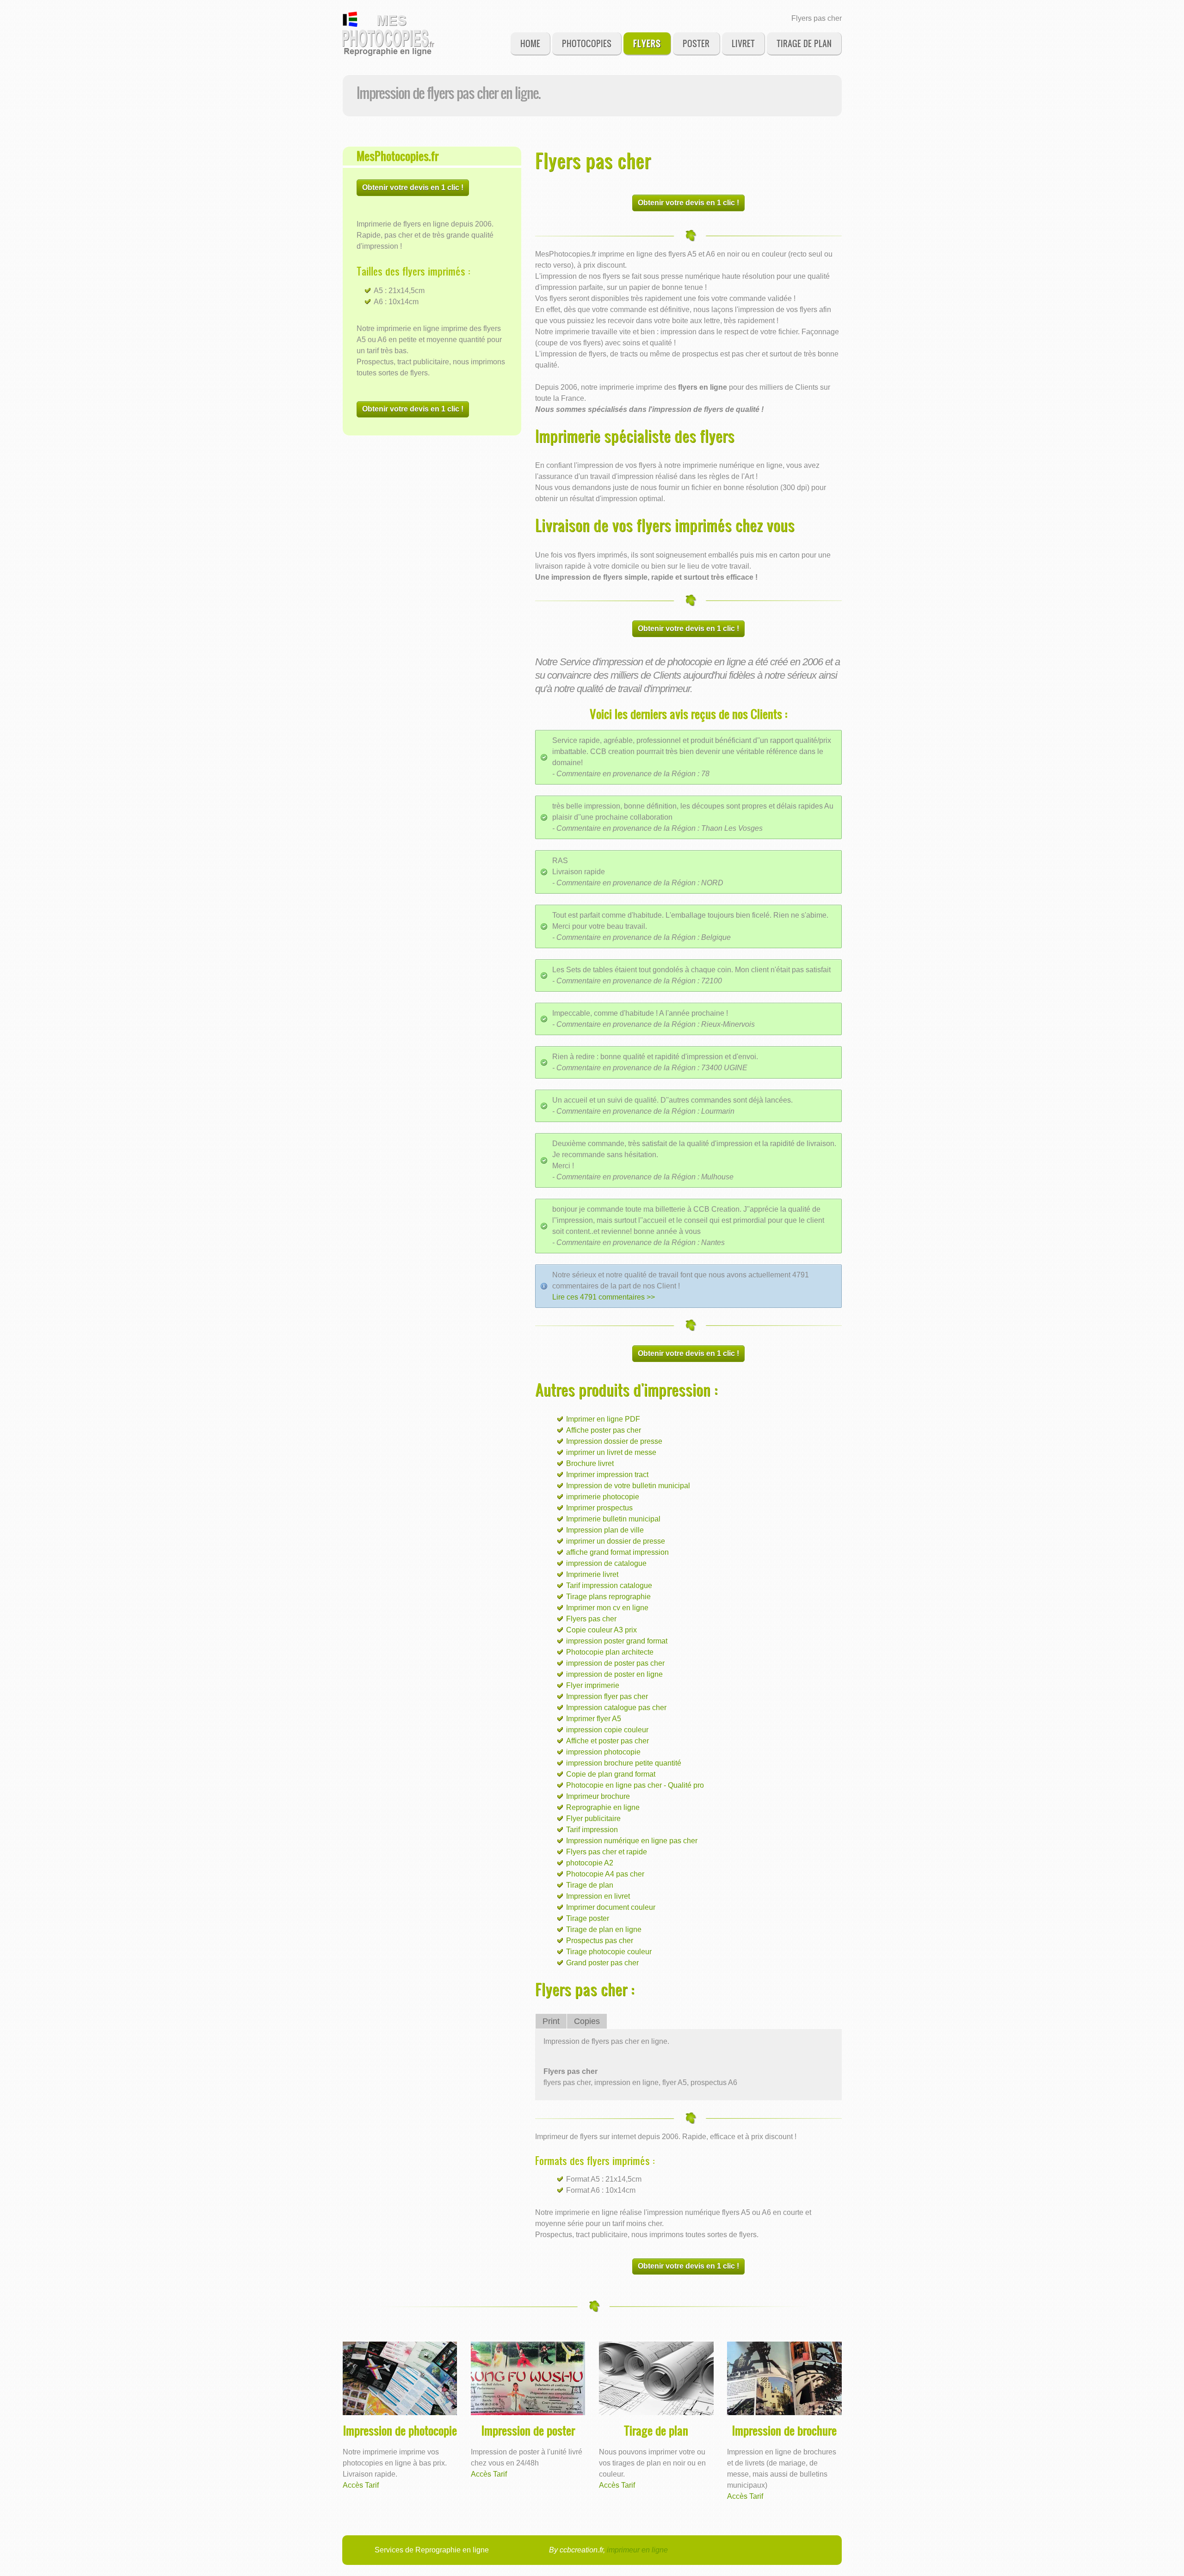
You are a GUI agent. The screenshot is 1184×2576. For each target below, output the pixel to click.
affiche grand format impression (617, 1552)
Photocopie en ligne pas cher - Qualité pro (635, 1785)
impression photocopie (603, 1752)
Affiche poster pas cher (604, 1430)
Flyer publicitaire (593, 1819)
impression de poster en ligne (614, 1674)
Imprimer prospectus (599, 1508)
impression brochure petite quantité (624, 1763)
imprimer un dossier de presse (616, 1541)
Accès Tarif (361, 2485)
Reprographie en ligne (603, 1807)
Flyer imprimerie (593, 1685)
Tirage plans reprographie (608, 1597)
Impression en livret (598, 1896)
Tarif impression (592, 1830)
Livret (743, 43)
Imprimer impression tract (607, 1475)
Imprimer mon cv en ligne (607, 1608)
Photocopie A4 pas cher (605, 1874)
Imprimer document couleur (611, 1907)
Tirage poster (588, 1918)
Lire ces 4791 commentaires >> (604, 1297)
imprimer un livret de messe (611, 1452)
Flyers (647, 43)
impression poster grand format (617, 1641)
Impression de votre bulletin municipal (628, 1486)
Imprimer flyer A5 (594, 1719)
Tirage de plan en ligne (604, 1929)
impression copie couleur (607, 1730)
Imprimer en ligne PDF (603, 1419)
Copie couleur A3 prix (601, 1630)
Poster (696, 43)
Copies (587, 2021)
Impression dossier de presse (614, 1441)
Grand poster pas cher (602, 1963)
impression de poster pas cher (615, 1663)
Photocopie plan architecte (610, 1652)
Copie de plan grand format (611, 1774)
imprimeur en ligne (637, 2550)
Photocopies (587, 43)
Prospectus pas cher (600, 1941)
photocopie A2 (590, 1863)
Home (530, 43)
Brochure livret (590, 1463)
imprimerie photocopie (603, 1497)
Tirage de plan (804, 43)
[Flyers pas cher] (388, 34)
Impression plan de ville (605, 1530)
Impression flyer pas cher (607, 1696)
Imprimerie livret (592, 1574)
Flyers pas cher (591, 1619)
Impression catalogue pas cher (616, 1708)
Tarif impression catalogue (609, 1585)
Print (551, 2021)
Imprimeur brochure (598, 1796)
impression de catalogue (606, 1563)
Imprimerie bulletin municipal (613, 1519)
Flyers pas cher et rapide (607, 1852)
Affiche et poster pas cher (607, 1741)
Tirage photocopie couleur (609, 1952)
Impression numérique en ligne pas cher (632, 1841)
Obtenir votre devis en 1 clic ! (413, 187)
